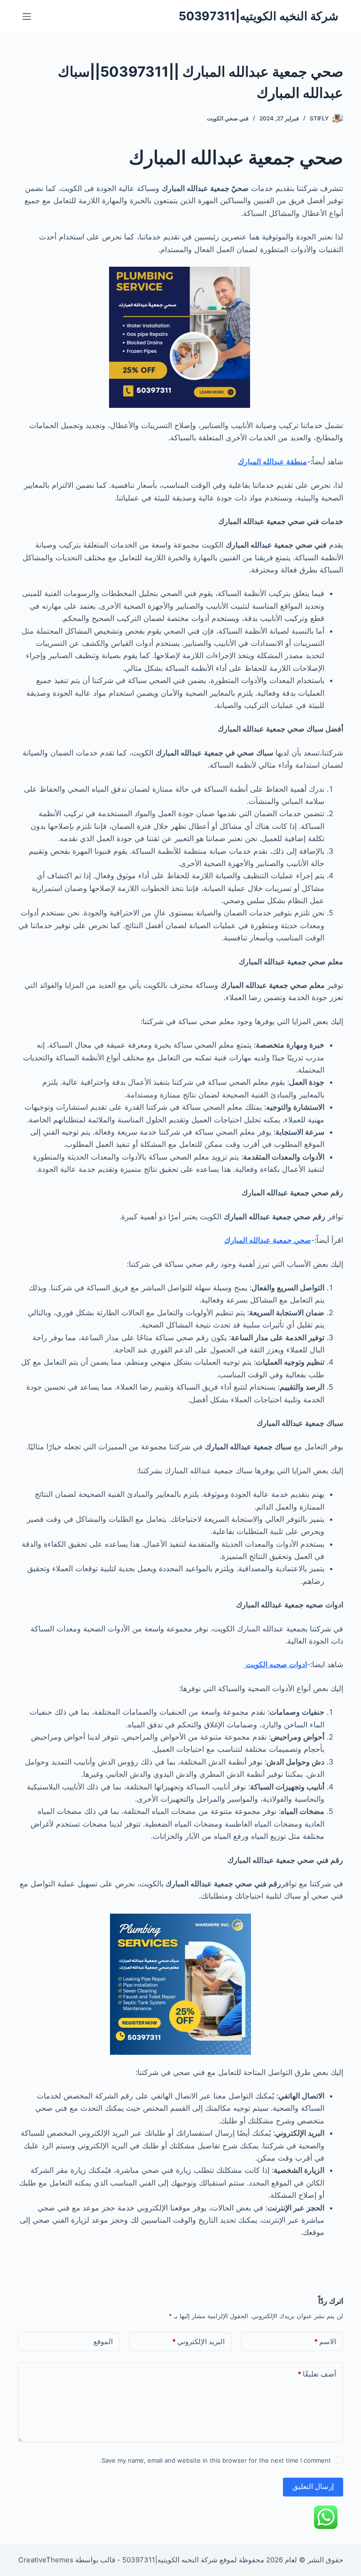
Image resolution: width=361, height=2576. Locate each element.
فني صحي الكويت (228, 118)
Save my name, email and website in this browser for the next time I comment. (215, 2460)
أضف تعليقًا (317, 2374)
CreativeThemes (46, 2560)
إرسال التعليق (313, 2486)
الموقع (103, 2341)
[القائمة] (27, 16)
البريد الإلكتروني (198, 2341)
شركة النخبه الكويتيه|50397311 (259, 16)
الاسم (325, 2341)
